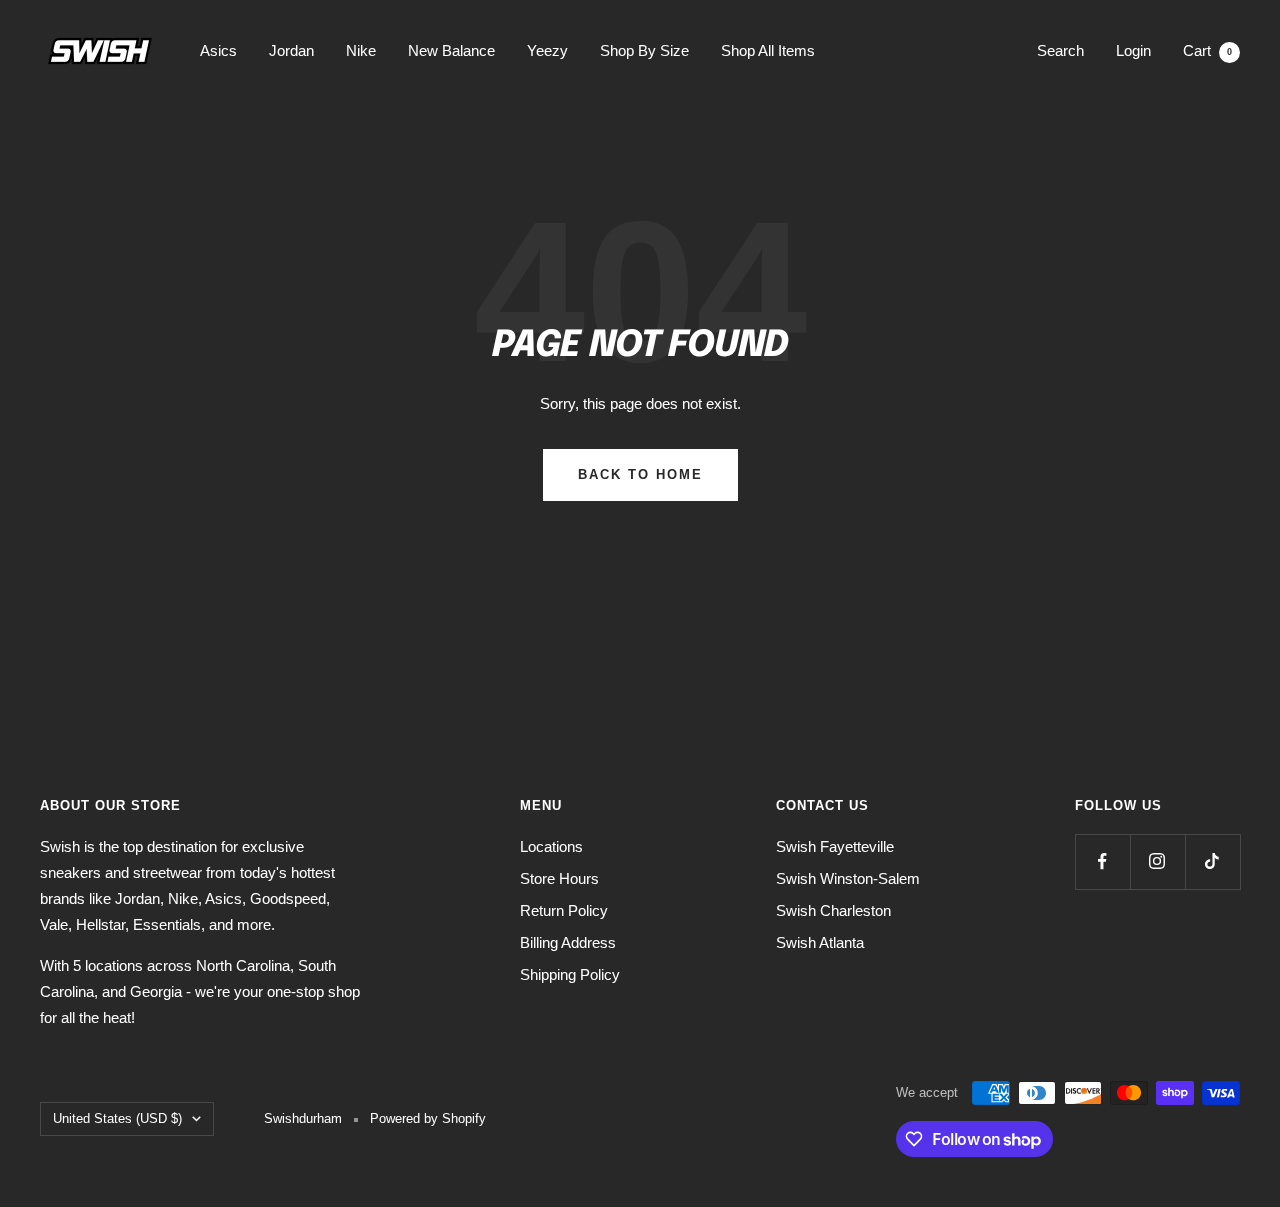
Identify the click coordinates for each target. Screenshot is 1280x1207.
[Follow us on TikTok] (1212, 861)
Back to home (640, 474)
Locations (551, 846)
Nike (361, 50)
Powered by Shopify (428, 1118)
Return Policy (564, 910)
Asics (218, 50)
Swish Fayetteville (835, 846)
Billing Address (568, 942)
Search (1060, 50)
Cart (1207, 50)
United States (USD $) (117, 1118)
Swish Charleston (833, 910)
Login (1133, 50)
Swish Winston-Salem (848, 878)
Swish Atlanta (820, 942)
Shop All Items (768, 50)
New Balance (451, 50)
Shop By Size (644, 50)
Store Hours (559, 878)
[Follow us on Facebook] (1102, 861)
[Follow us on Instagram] (1157, 861)
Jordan (291, 50)
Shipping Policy (570, 974)
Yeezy (547, 50)
